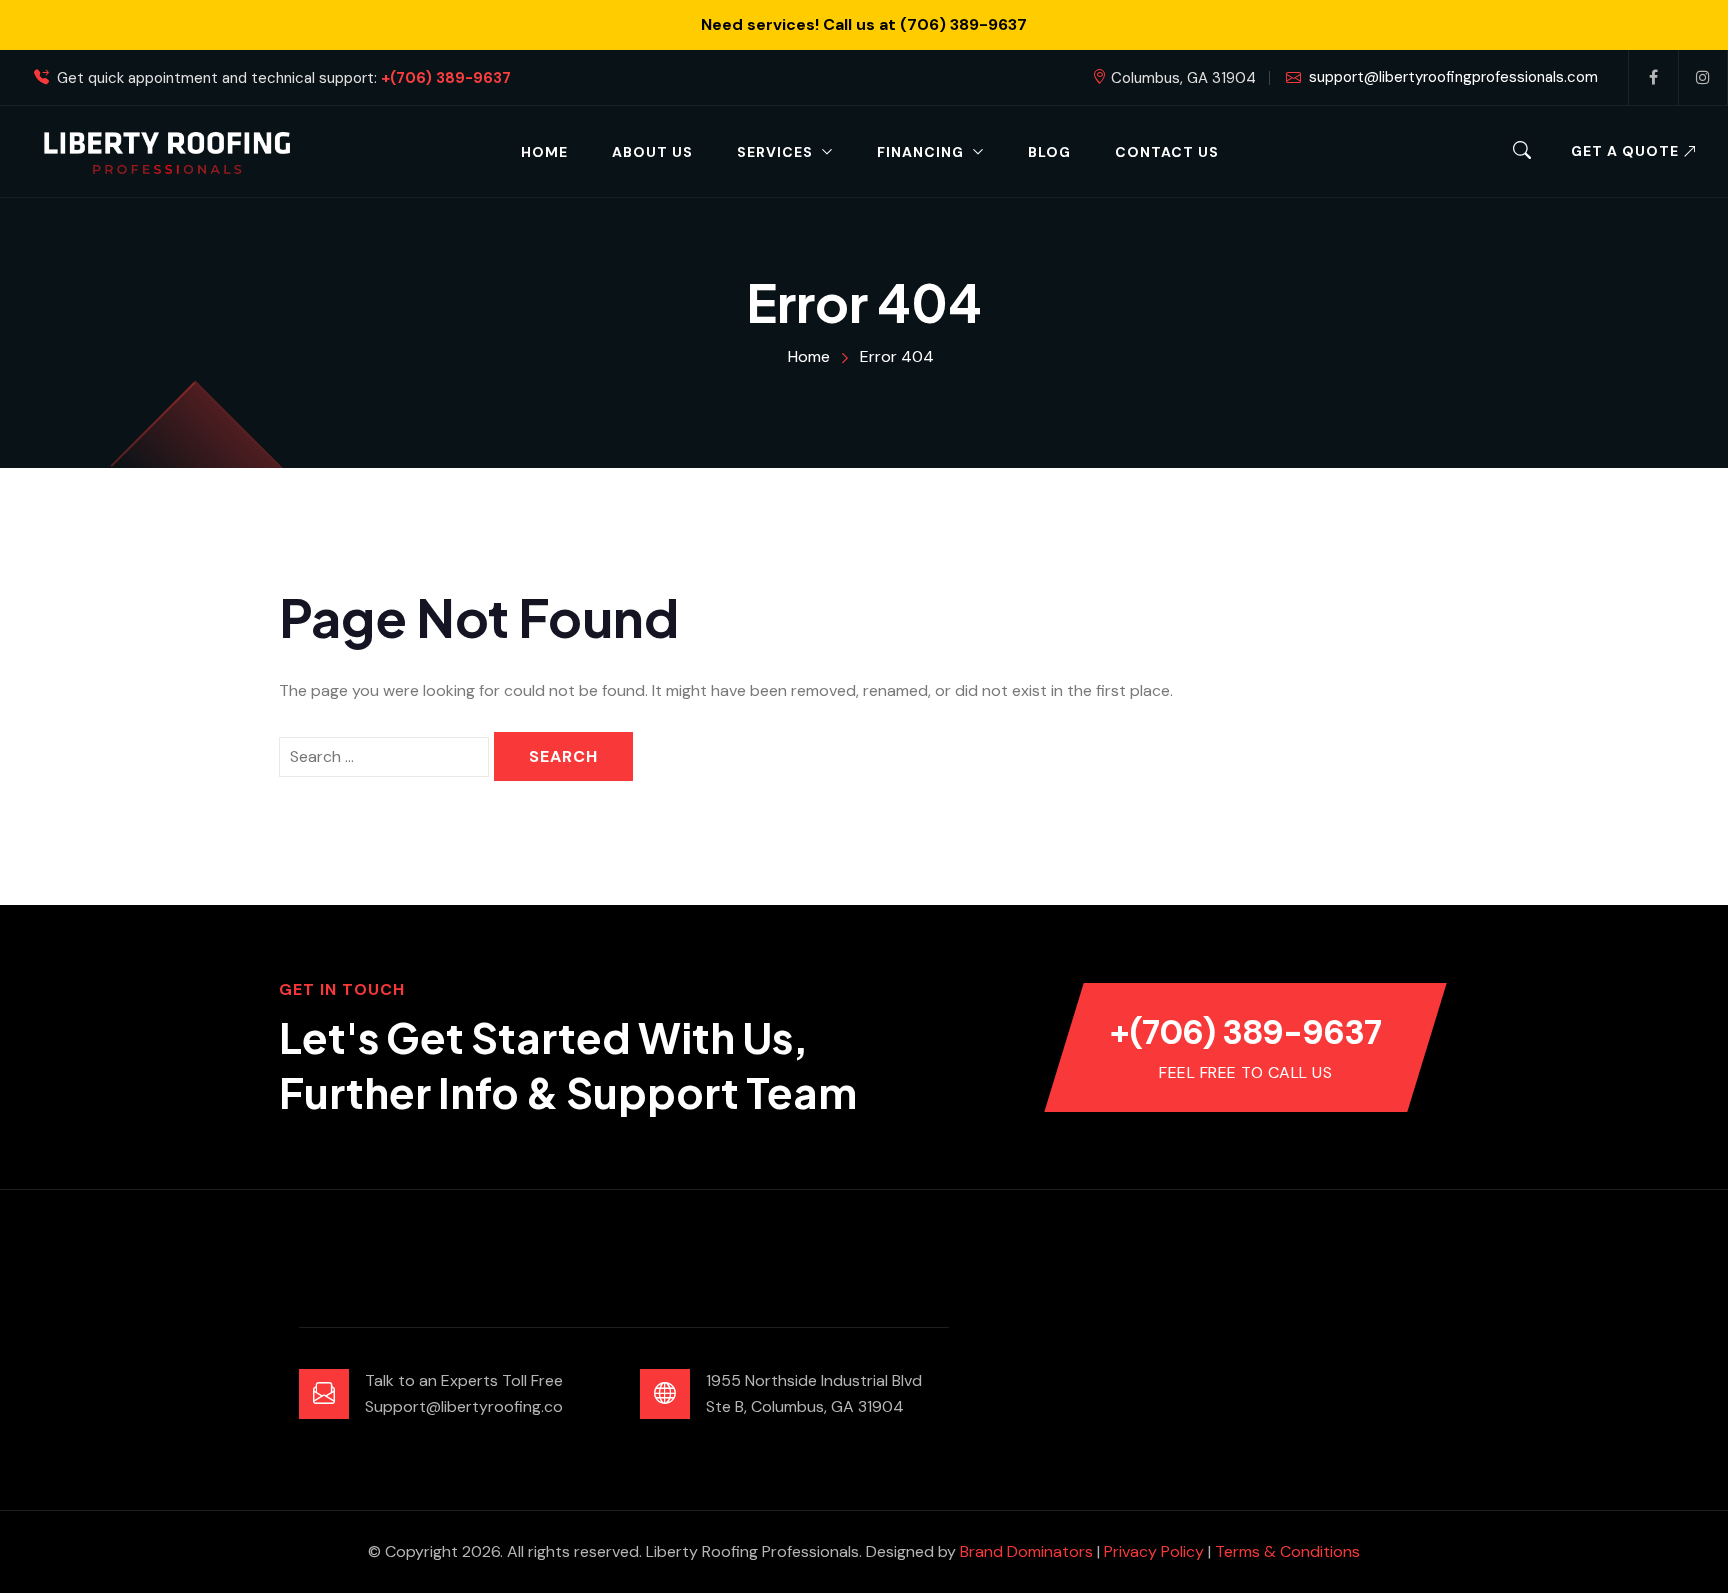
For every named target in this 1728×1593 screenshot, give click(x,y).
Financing (920, 152)
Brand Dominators (1026, 1551)
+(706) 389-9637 (446, 78)
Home (544, 152)
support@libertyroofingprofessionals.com (1453, 77)
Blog (1049, 152)
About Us (652, 152)
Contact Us (1167, 152)
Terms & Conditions (1287, 1551)
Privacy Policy (1154, 1551)
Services (775, 152)
